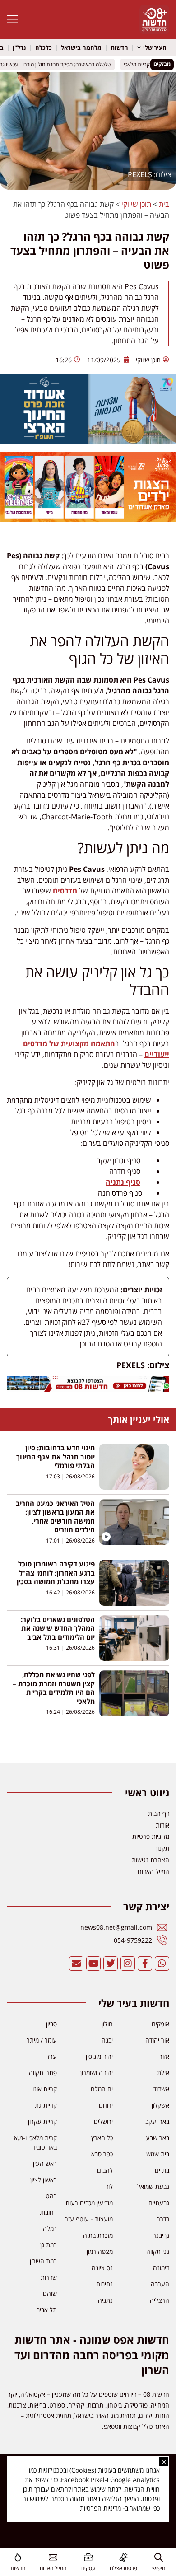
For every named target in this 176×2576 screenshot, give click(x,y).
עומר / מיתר (42, 2040)
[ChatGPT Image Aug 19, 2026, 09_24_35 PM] (88, 1389)
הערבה (160, 2284)
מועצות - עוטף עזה (88, 2219)
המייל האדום (53, 2568)
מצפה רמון (100, 2251)
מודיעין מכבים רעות (89, 2203)
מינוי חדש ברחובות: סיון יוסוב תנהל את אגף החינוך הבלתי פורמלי (56, 1456)
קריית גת (46, 2105)
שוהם (50, 2293)
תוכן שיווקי (136, 204)
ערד (52, 2056)
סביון (51, 2024)
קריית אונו (45, 2089)
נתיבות (104, 2284)
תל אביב (47, 2310)
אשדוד (161, 2089)
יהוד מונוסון (99, 2056)
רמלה (50, 2228)
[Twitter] (111, 1964)
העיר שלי (155, 47)
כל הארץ (102, 2138)
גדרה (163, 2219)
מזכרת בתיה (98, 2235)
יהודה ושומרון (97, 2073)
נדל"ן (19, 47)
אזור (164, 2056)
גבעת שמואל (153, 2186)
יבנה (107, 2040)
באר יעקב (157, 2121)
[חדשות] (18, 2557)
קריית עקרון (42, 2121)
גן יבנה (161, 2235)
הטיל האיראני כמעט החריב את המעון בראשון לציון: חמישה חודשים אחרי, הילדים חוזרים (55, 1517)
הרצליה (160, 2300)
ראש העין (45, 2163)
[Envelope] (76, 1964)
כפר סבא (102, 2154)
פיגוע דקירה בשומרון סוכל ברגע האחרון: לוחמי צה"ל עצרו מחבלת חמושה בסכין (56, 1573)
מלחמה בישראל (81, 47)
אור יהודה (157, 2040)
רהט (51, 2196)
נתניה (105, 2300)
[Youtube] (93, 1964)
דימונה (161, 2268)
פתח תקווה (43, 2073)
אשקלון (160, 2105)
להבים (105, 2170)
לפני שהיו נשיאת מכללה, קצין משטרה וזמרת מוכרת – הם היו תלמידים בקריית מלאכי (54, 1688)
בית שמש (158, 2154)
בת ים (162, 2170)
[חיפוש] (159, 2557)
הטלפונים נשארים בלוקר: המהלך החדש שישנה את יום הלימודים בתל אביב (58, 1628)
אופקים (160, 2024)
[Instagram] (128, 1964)
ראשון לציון (44, 2180)
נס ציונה (102, 2268)
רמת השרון (43, 2261)
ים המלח (102, 2089)
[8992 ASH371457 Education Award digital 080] (88, 441)
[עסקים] (88, 2557)
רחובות (48, 2212)
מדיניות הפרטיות (100, 2508)
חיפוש (159, 2568)
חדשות (119, 47)
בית (164, 204)
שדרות (49, 2277)
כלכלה (44, 47)
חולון (107, 2024)
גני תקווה (158, 2251)
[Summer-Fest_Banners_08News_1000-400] (88, 519)
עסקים (88, 2568)
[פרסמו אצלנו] (123, 2557)
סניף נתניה (123, 1182)
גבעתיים (159, 2203)
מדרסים (65, 891)
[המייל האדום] (53, 2557)
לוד (109, 2186)
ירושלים (103, 2121)
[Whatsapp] (162, 1964)
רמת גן (49, 2245)
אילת (163, 2073)
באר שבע (157, 2138)
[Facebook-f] (145, 1964)
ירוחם (106, 2105)
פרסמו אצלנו (123, 2568)
